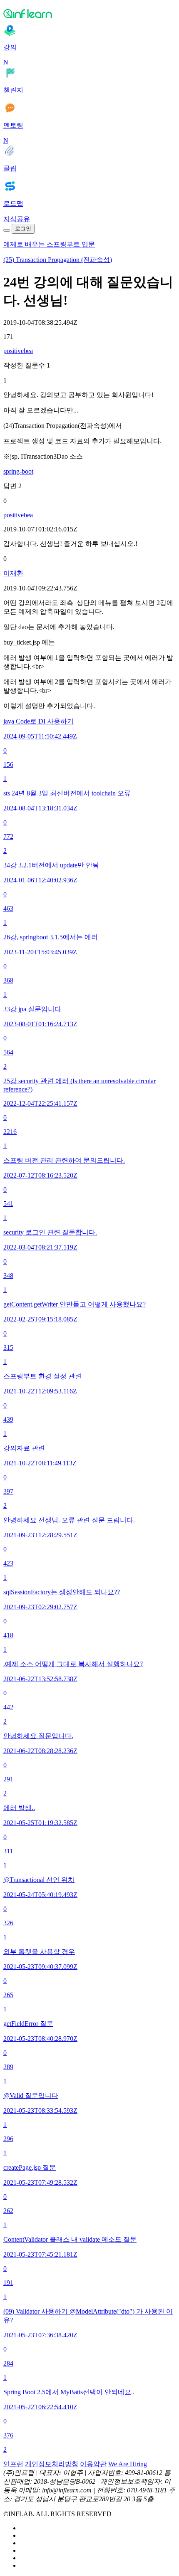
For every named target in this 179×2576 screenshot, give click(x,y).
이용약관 (93, 2464)
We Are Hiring (128, 2464)
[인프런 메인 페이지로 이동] (89, 13)
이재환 (13, 573)
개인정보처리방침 (52, 2464)
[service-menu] (7, 230)
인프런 (13, 2464)
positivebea (18, 351)
